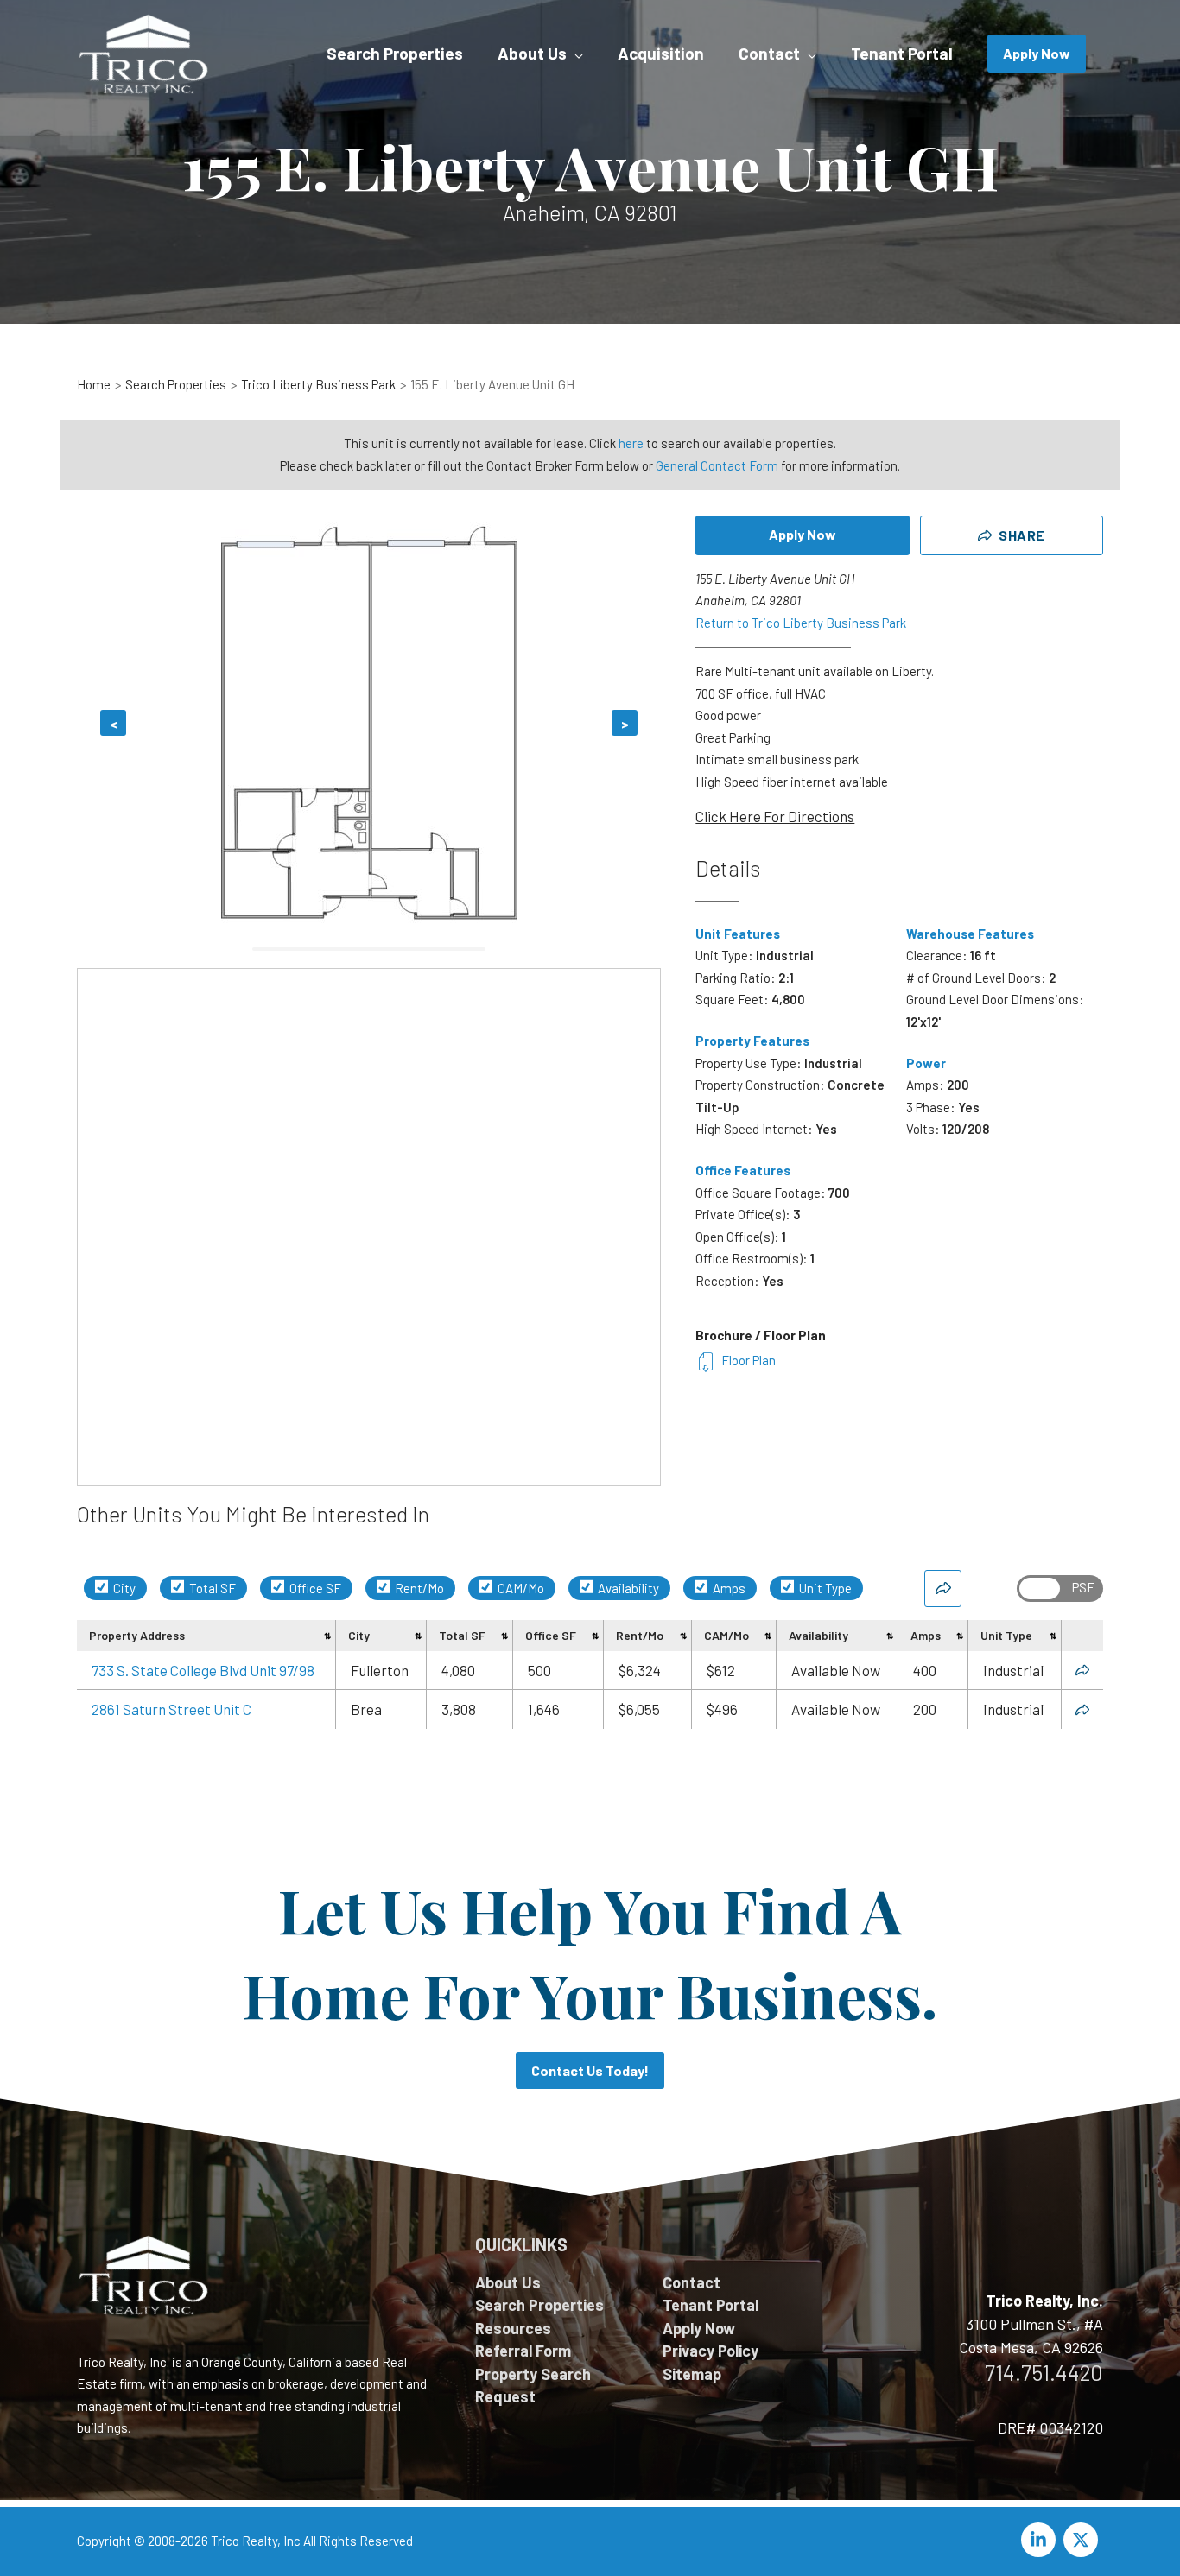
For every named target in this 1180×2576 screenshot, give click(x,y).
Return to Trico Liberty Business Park (801, 623)
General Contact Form (717, 465)
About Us (508, 2282)
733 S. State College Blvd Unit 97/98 (203, 1670)
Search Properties (539, 2305)
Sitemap (692, 2374)
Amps (728, 1588)
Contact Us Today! (590, 2070)
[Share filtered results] (943, 1589)
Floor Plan (749, 1360)
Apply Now (803, 534)
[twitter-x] (1083, 2540)
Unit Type (824, 1588)
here (631, 443)
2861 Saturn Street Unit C (171, 1709)
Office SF (314, 1588)
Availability (627, 1588)
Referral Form (523, 2351)
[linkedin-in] (1041, 2540)
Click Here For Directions (775, 816)
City (123, 1588)
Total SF (211, 1588)
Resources (513, 2328)
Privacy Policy (711, 2351)
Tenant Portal (711, 2305)
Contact (692, 2282)
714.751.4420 (1044, 2372)
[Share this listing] (1082, 1670)
